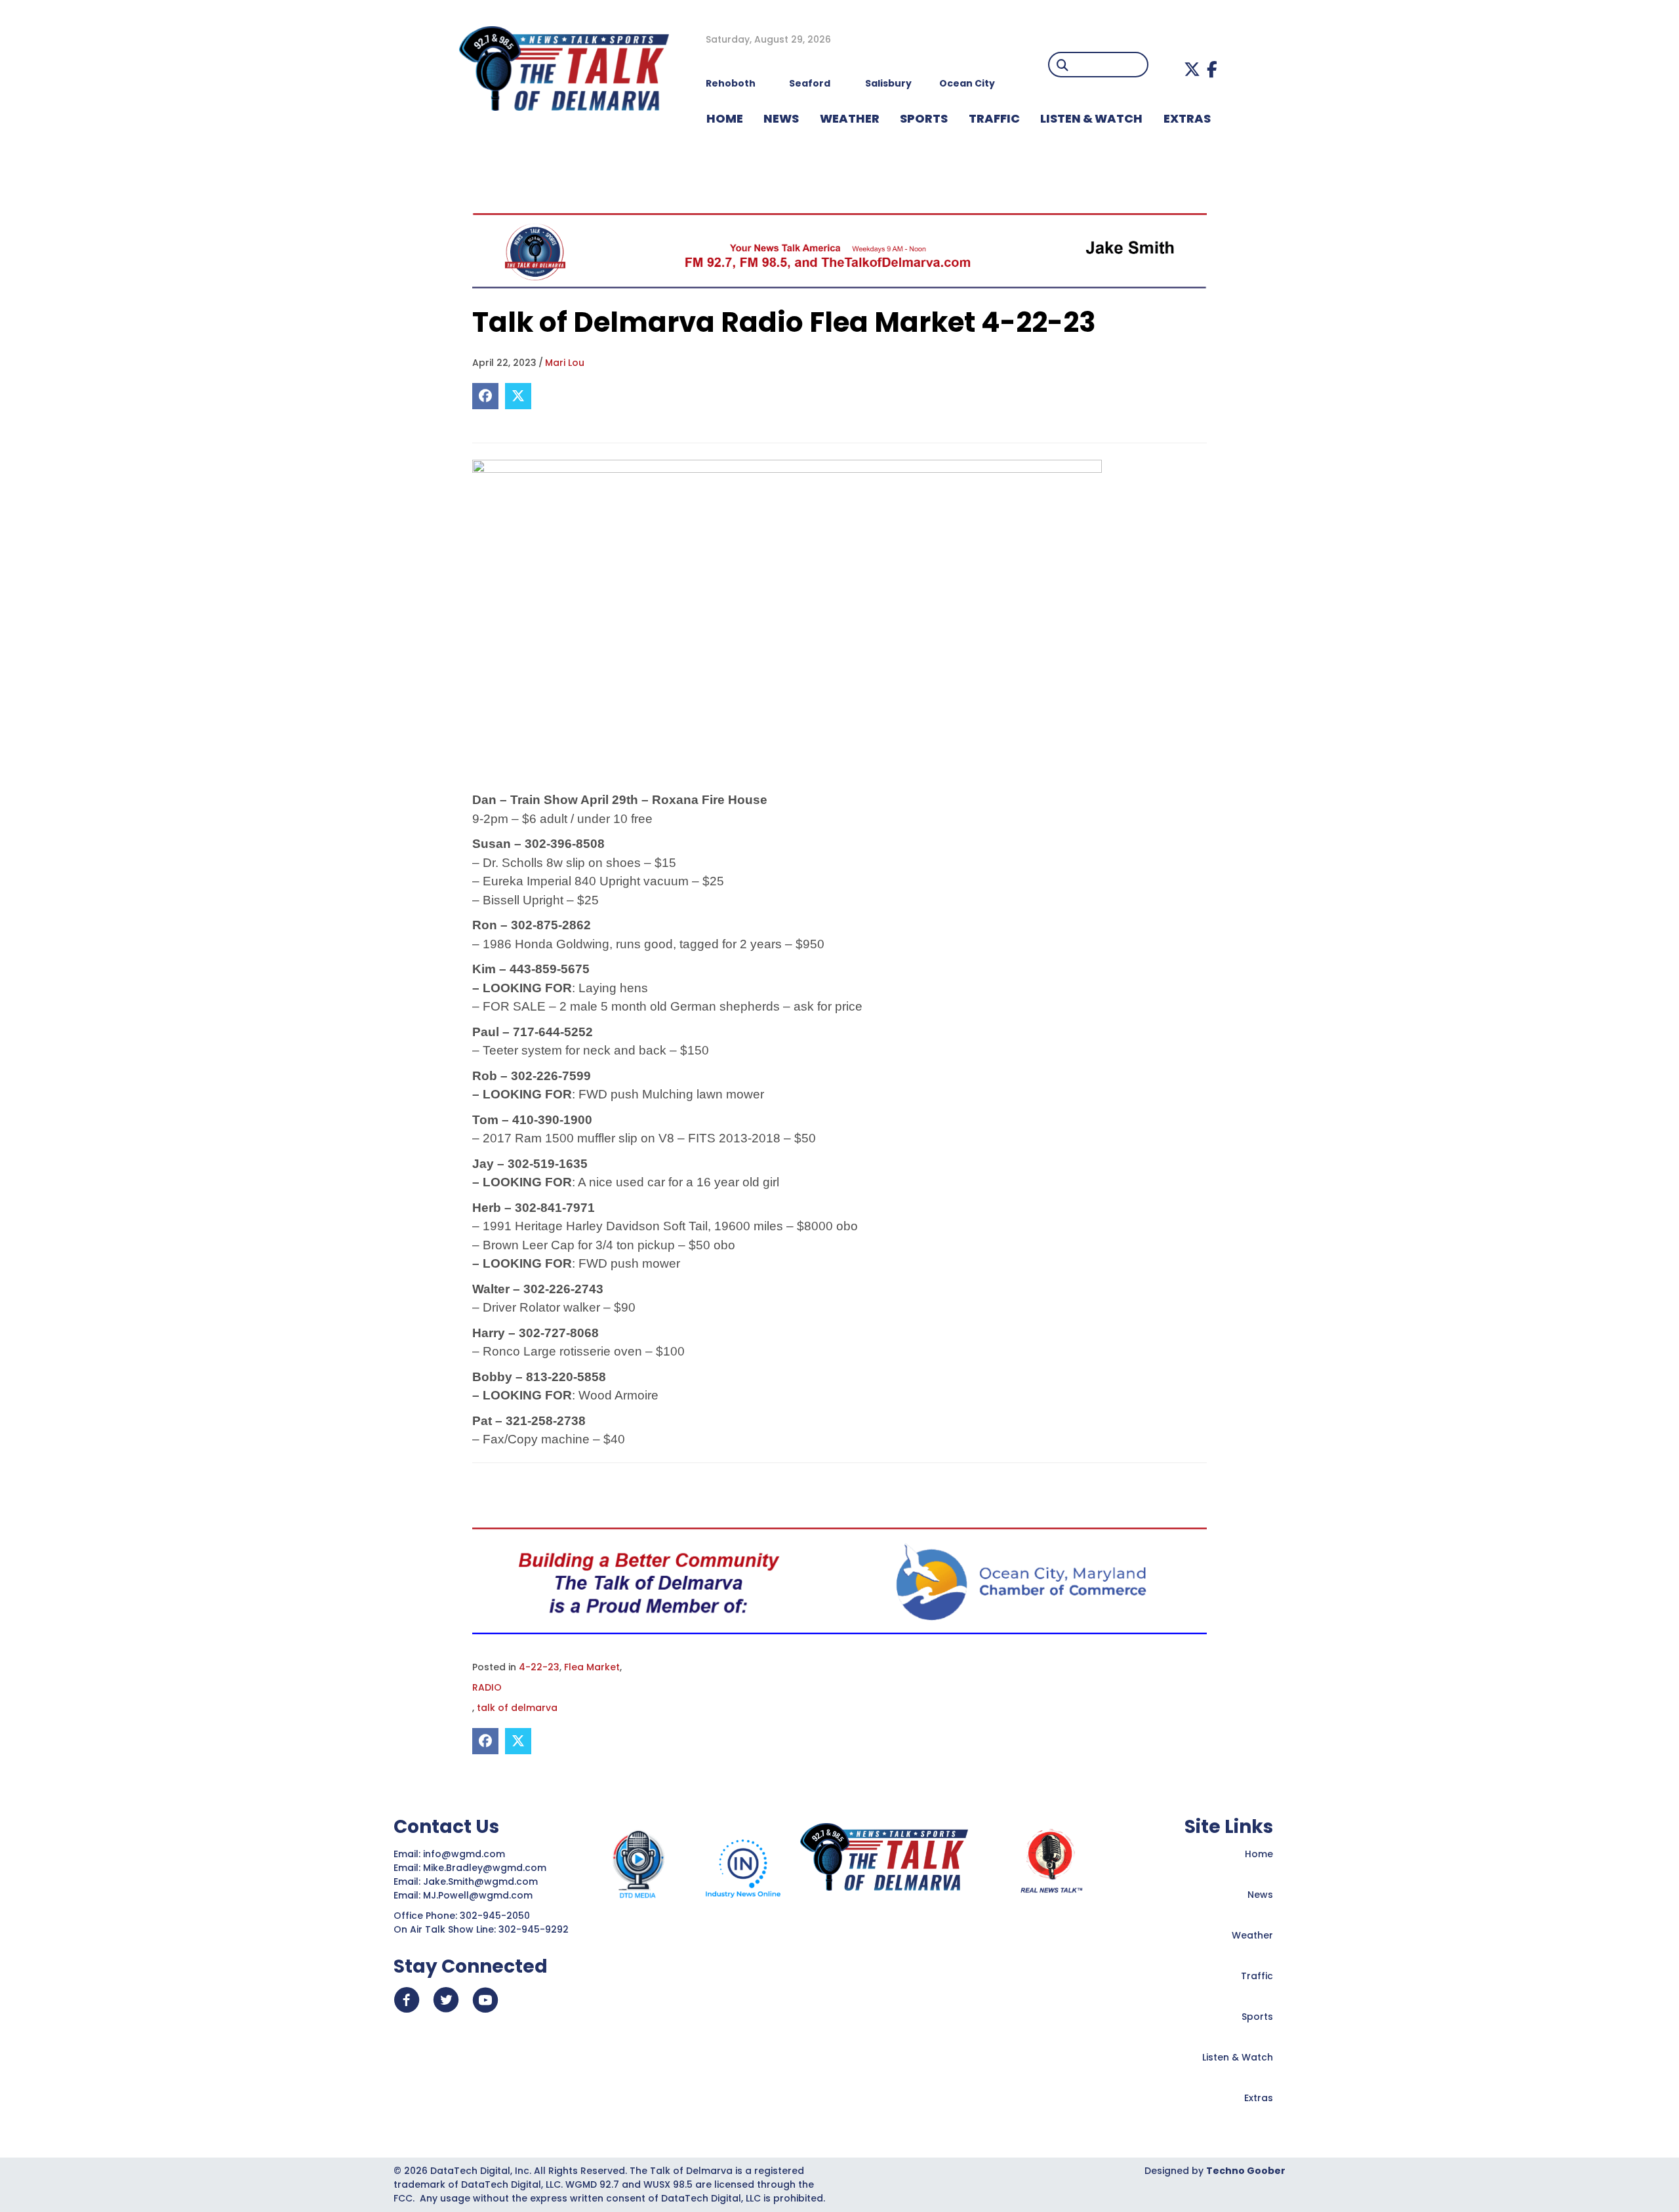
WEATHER (850, 118)
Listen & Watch (1238, 2057)
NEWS (781, 118)
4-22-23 (539, 1667)
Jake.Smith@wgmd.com (482, 1881)
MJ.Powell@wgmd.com (480, 1895)
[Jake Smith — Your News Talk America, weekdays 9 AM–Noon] (839, 251)
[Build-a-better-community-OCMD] (839, 1580)
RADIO (487, 1687)
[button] (1192, 69)
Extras (1259, 2098)
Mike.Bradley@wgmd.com (485, 1868)
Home (1259, 1854)
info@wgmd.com (465, 1854)
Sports (924, 118)
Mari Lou (565, 363)
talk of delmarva (517, 1708)
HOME (725, 118)
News (1260, 1895)
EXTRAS (1187, 118)
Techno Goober (1246, 2171)
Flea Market (592, 1667)
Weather (1252, 1935)
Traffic (1257, 1976)
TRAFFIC (994, 118)
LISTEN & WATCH (1091, 118)
